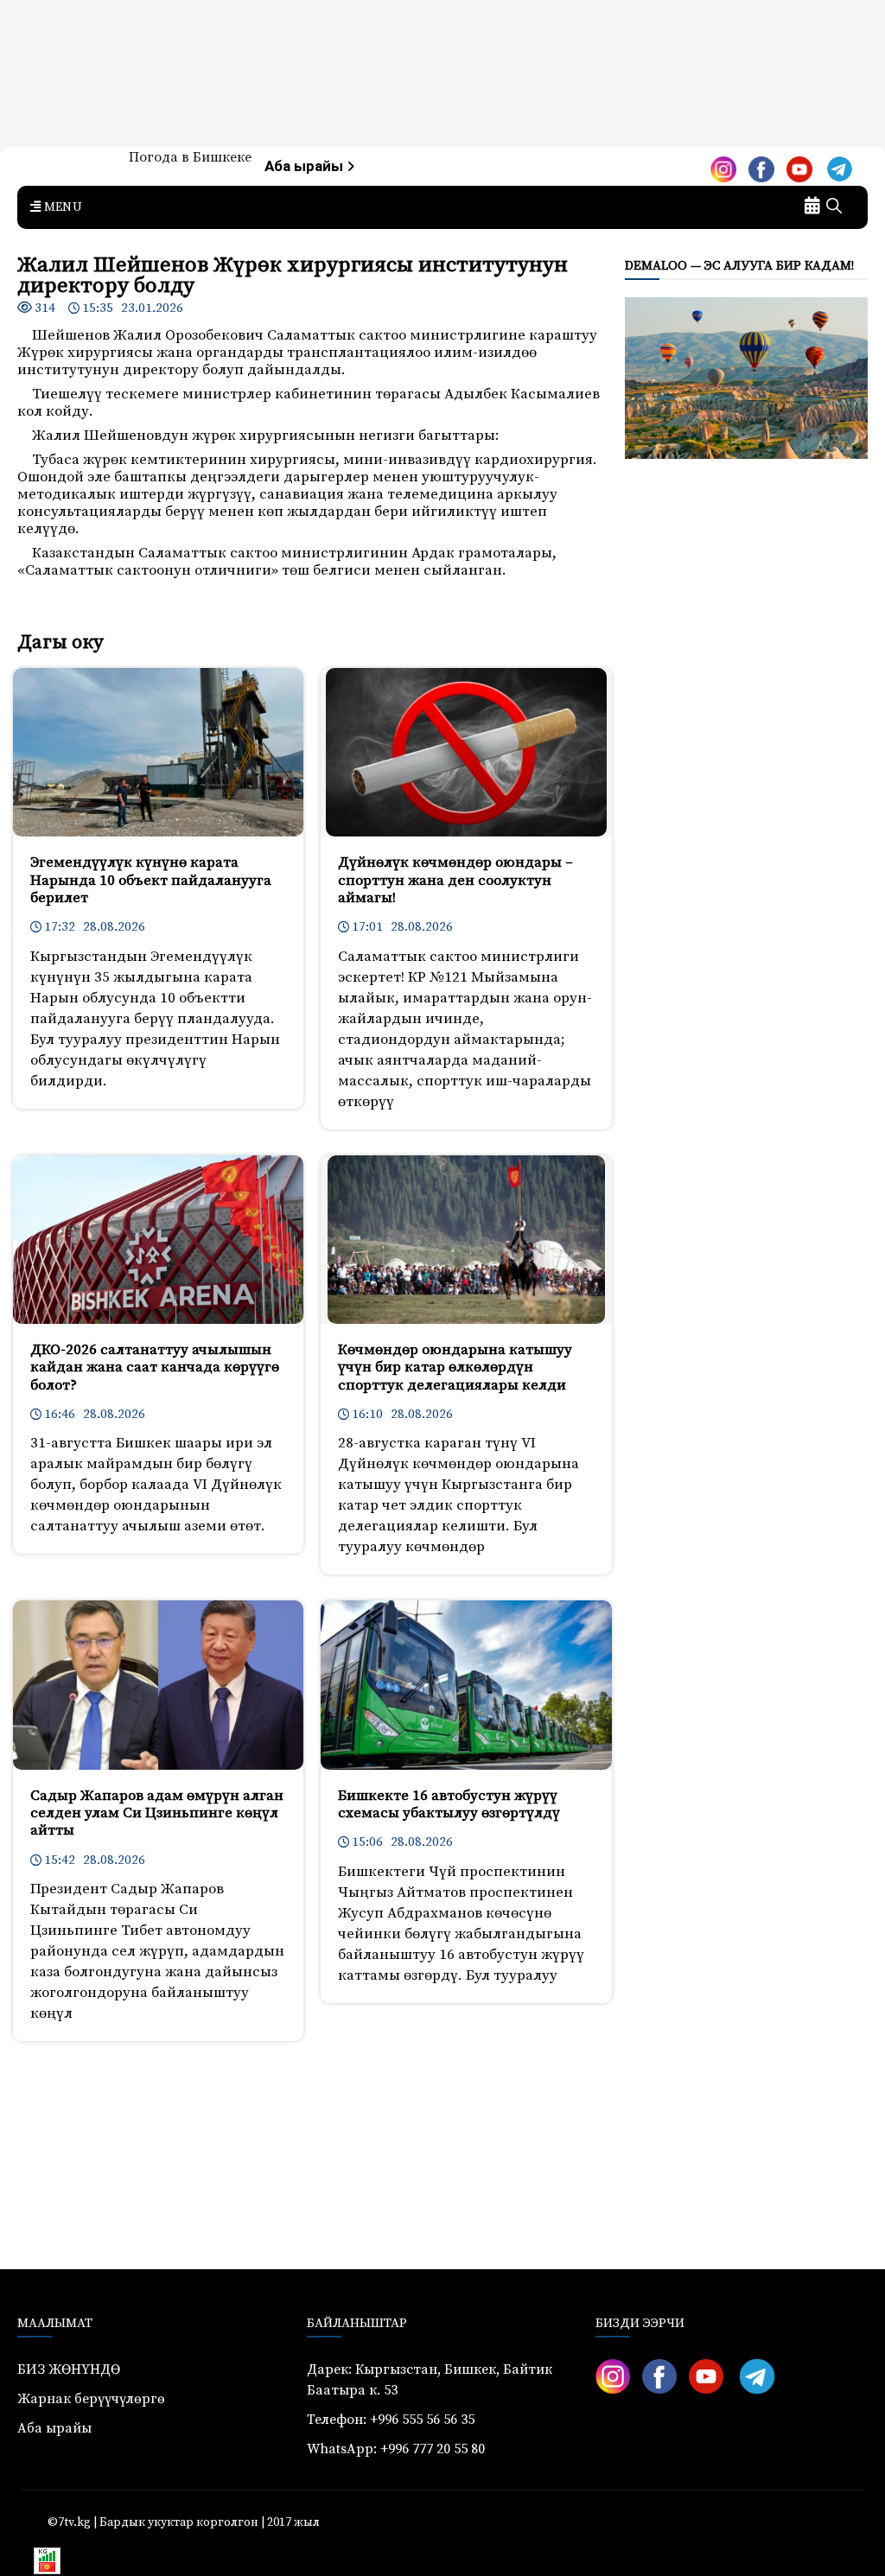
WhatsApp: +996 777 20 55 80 (396, 2449)
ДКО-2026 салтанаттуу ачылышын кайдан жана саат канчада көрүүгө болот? (155, 1368)
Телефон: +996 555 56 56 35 (391, 2420)
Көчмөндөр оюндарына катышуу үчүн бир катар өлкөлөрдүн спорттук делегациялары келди (455, 1368)
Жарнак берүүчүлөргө (91, 2399)
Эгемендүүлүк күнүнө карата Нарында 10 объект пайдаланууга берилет (151, 880)
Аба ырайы (306, 166)
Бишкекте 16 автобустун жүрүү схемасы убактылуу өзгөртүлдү (449, 1804)
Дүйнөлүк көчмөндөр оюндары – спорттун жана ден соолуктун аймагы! (455, 880)
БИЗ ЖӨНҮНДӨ (69, 2369)
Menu (61, 207)
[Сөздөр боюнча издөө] (834, 207)
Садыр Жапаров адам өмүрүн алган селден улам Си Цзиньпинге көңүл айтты (157, 1813)
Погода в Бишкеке (190, 157)
